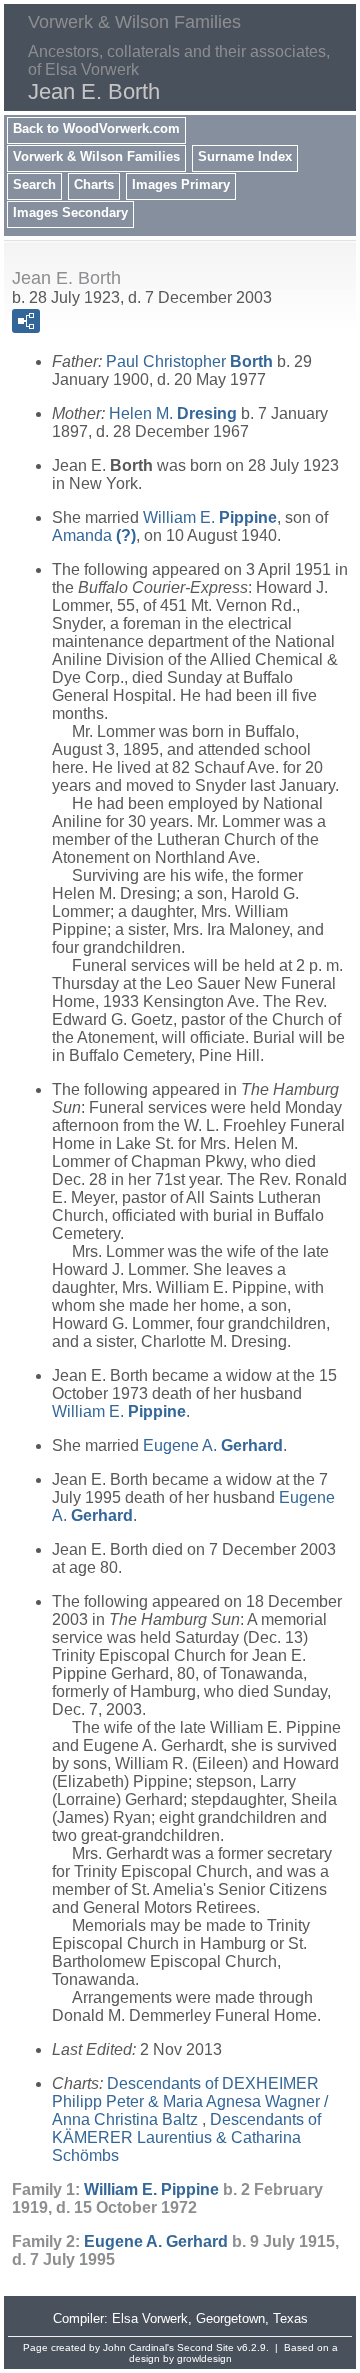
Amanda (94, 535)
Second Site (205, 2347)
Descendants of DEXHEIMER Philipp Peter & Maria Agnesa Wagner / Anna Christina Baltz (190, 2101)
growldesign (204, 2358)
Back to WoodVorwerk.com (96, 128)
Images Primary (181, 184)
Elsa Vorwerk (150, 2318)
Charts (94, 184)
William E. (210, 517)
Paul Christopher (189, 361)
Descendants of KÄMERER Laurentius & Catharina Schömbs (186, 2137)
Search (34, 184)
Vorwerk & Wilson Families (96, 156)
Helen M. (173, 413)
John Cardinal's (138, 2347)
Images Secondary (70, 212)
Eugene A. (213, 1445)
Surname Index (245, 156)
